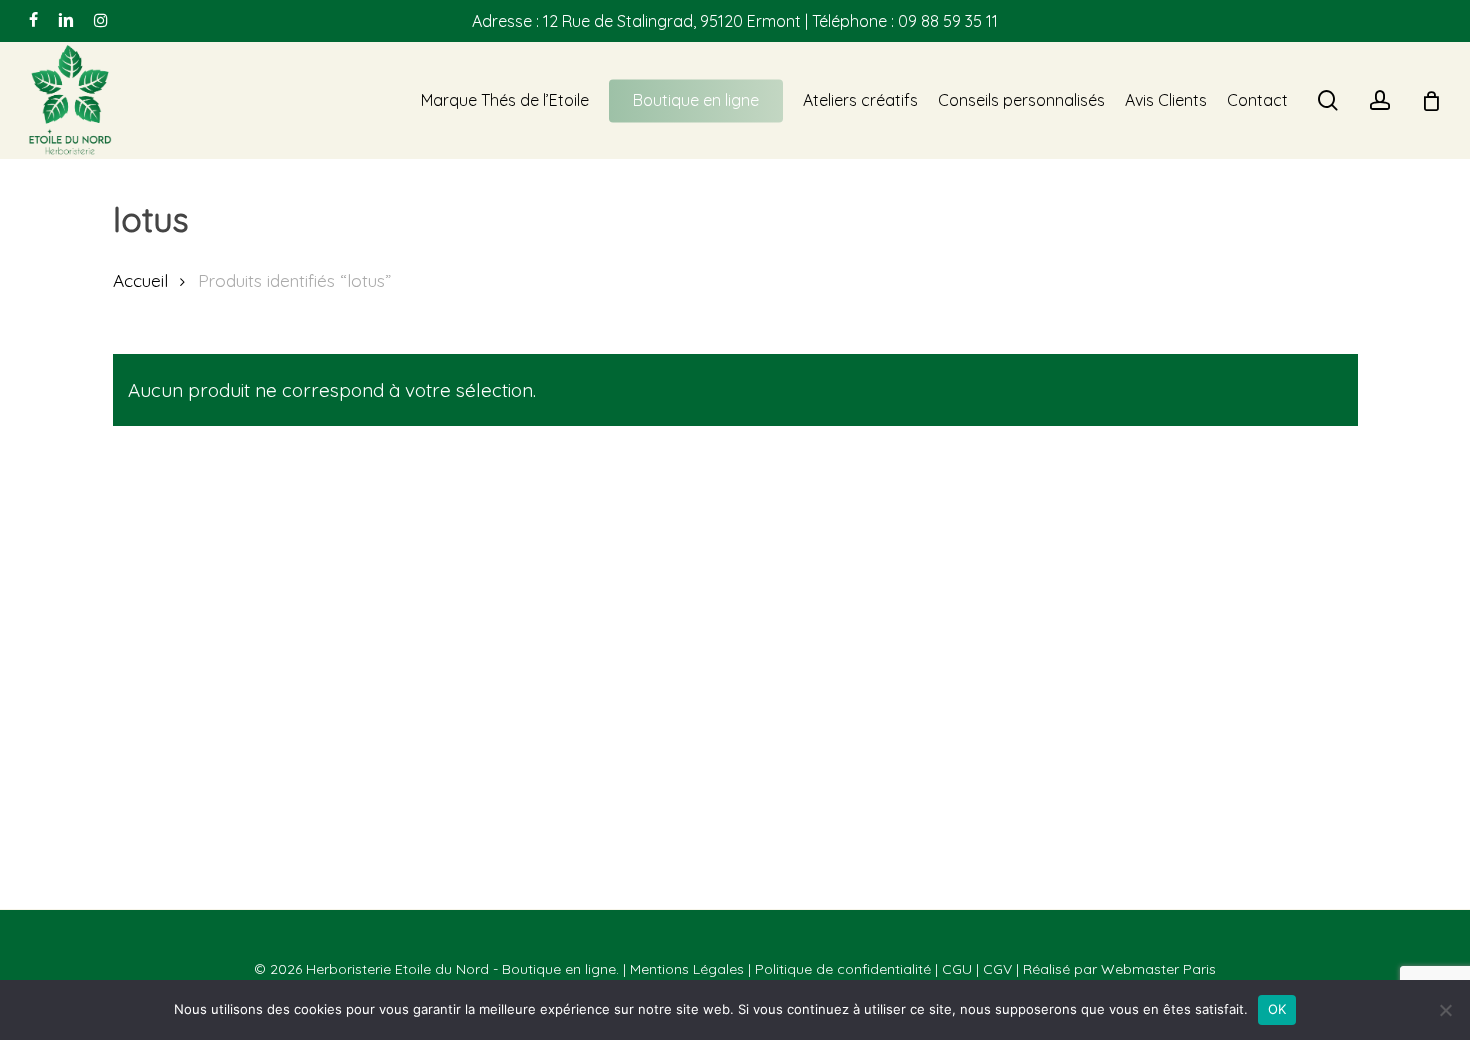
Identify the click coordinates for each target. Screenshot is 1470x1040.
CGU (957, 969)
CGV (997, 969)
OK (1277, 1009)
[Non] (1445, 1010)
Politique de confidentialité (843, 969)
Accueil (140, 280)
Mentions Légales (687, 969)
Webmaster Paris (1158, 969)
